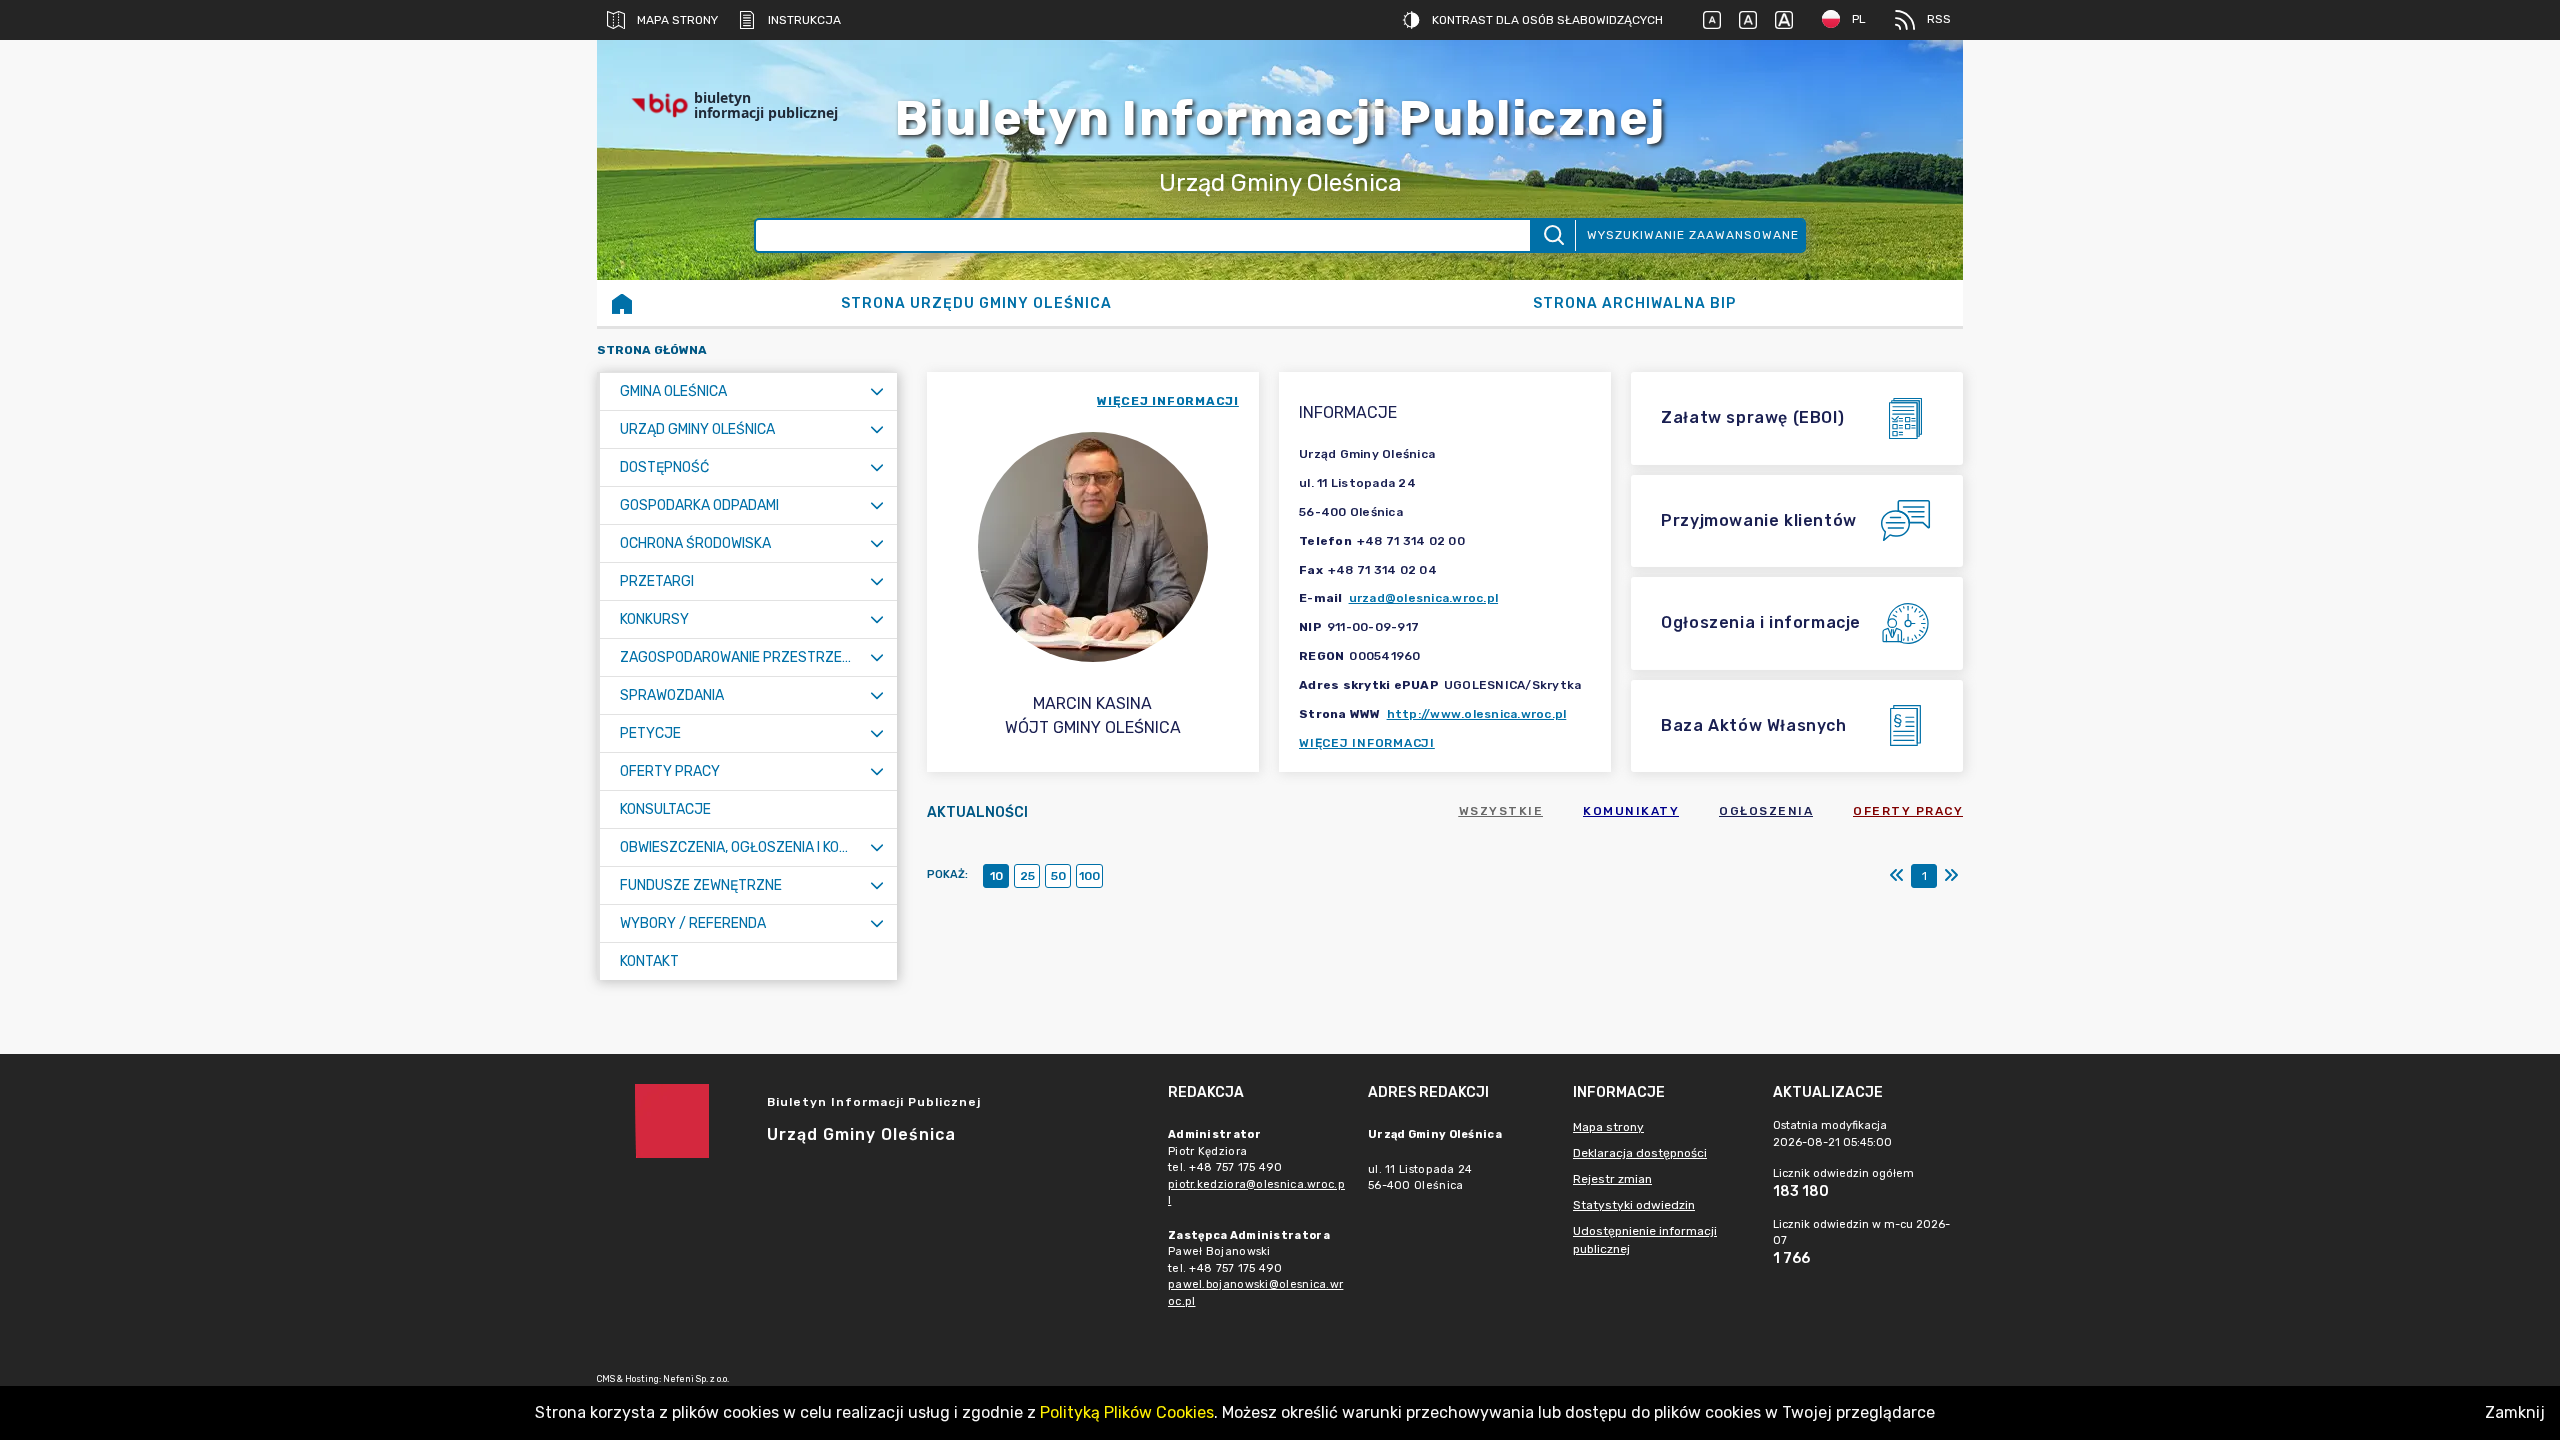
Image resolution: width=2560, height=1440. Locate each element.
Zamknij (2515, 1412)
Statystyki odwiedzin (1634, 1205)
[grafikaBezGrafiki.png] (1903, 105)
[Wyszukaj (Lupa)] (1552, 235)
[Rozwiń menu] (877, 391)
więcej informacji (1168, 401)
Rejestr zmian (1612, 1179)
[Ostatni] (1951, 876)
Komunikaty (1631, 811)
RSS (1939, 19)
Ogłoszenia (1766, 811)
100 (1089, 876)
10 (996, 876)
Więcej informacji (1367, 743)
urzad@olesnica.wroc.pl (1424, 598)
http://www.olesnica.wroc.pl (1477, 714)
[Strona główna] (622, 303)
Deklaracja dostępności (1640, 1153)
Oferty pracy (1908, 811)
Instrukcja (804, 20)
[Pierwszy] (1897, 876)
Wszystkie (1501, 811)
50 (1058, 876)
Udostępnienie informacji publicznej (1645, 1240)
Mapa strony (677, 20)
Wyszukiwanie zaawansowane (1693, 235)
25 (1027, 876)
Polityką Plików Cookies (1127, 1412)
